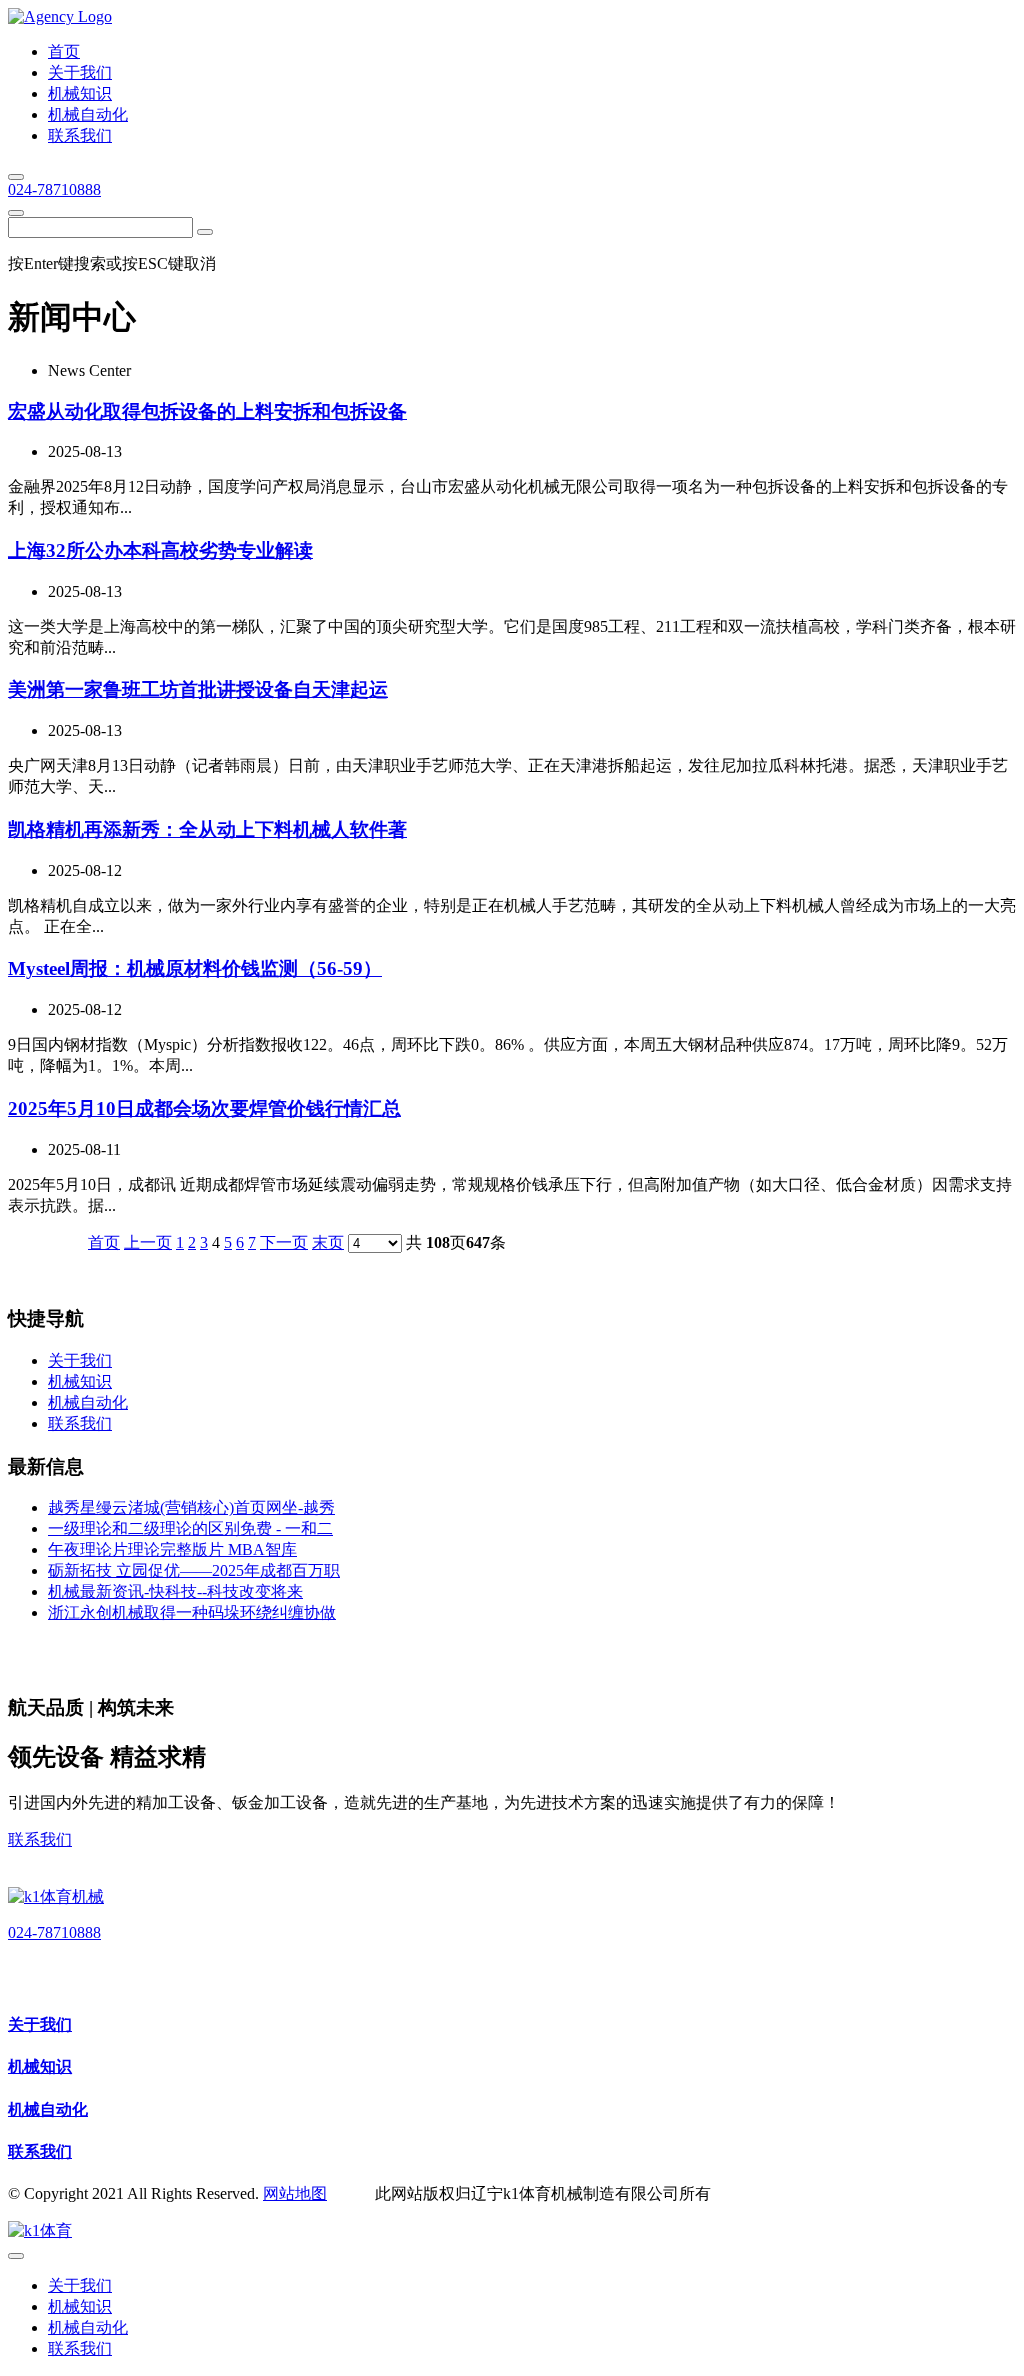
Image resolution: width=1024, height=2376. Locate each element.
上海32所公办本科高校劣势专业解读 (160, 550)
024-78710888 (54, 189)
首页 (104, 1242)
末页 (328, 1242)
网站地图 (295, 2193)
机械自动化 (48, 2109)
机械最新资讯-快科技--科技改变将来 (175, 1591)
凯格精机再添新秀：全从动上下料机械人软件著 (207, 829)
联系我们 (40, 1839)
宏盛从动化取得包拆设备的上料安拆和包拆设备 (207, 411)
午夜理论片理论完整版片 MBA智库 (172, 1549)
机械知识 (40, 2066)
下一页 (284, 1242)
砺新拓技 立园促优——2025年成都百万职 (194, 1570)
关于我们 (40, 2024)
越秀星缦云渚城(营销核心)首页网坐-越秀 (191, 1507)
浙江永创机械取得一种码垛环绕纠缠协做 (192, 1612)
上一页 (148, 1242)
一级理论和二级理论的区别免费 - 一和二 (190, 1528)
